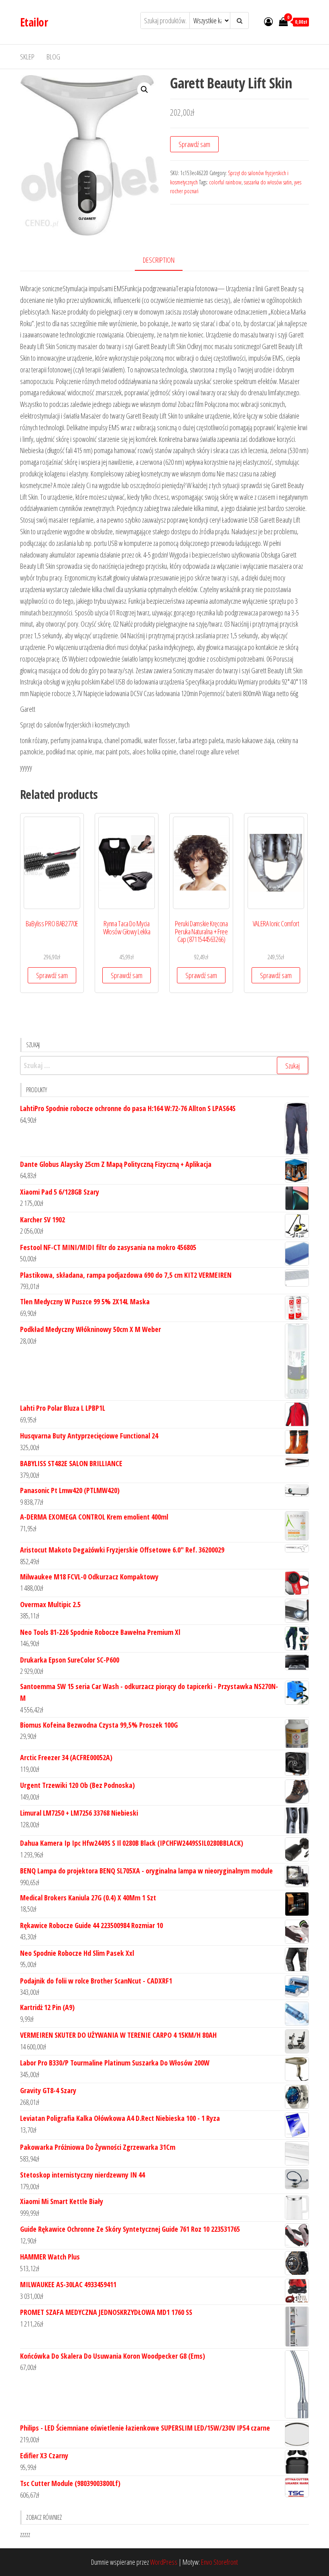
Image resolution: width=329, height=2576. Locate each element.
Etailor (34, 22)
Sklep (27, 57)
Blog (53, 57)
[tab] (165, 260)
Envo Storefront (219, 2562)
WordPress (164, 2562)
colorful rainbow (225, 182)
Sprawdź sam (194, 144)
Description (159, 260)
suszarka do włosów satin (268, 182)
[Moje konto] (268, 21)
